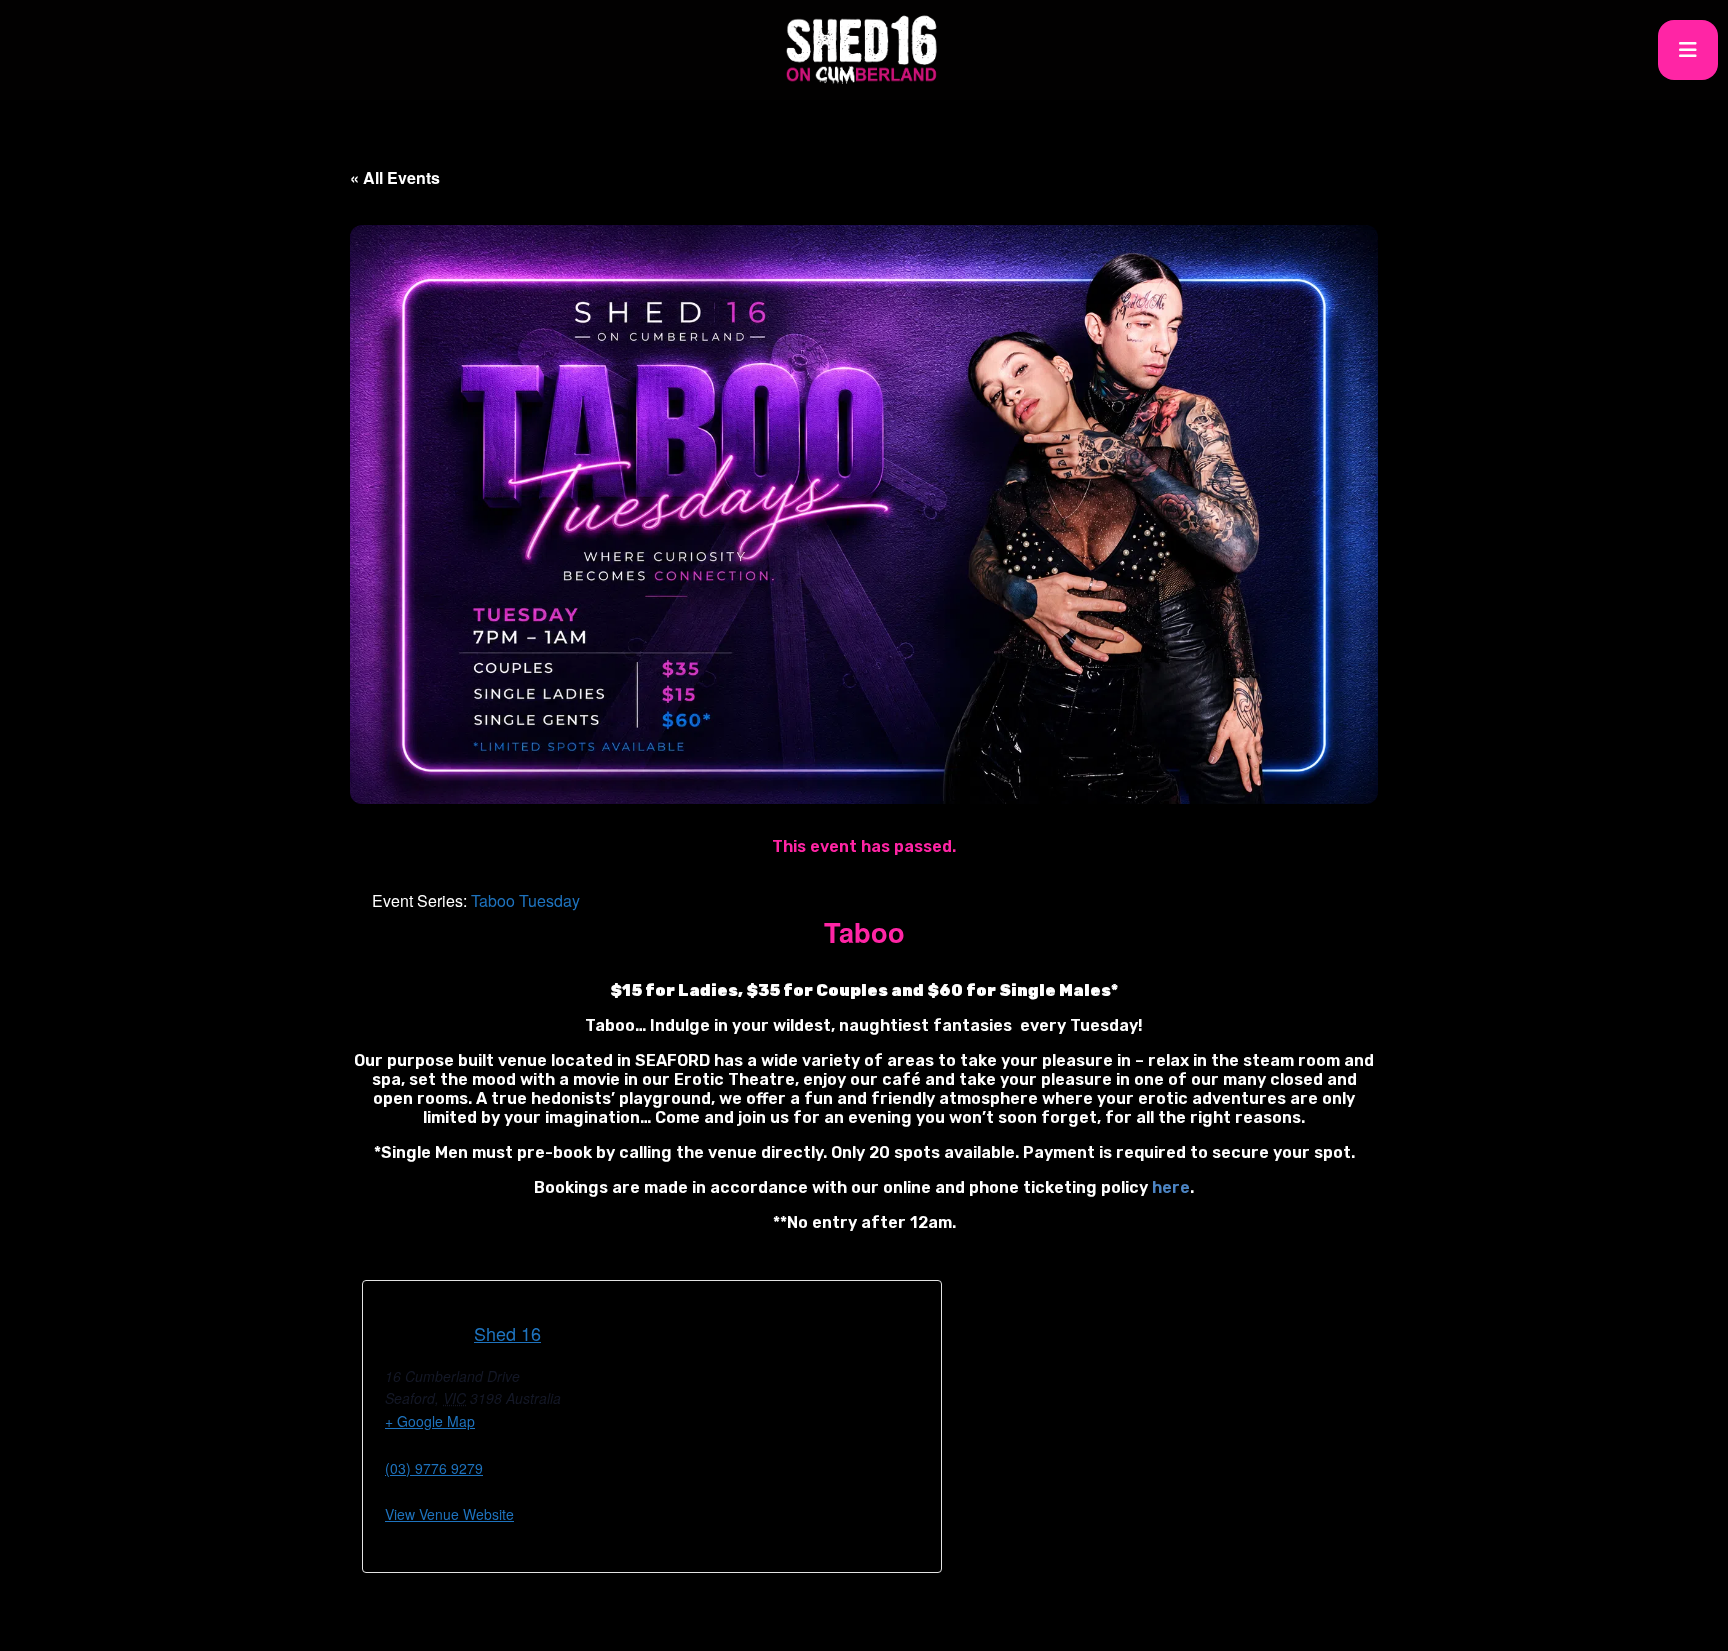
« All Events (395, 177)
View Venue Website (449, 1514)
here (1171, 1187)
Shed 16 (507, 1333)
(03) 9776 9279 (434, 1468)
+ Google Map (430, 1421)
